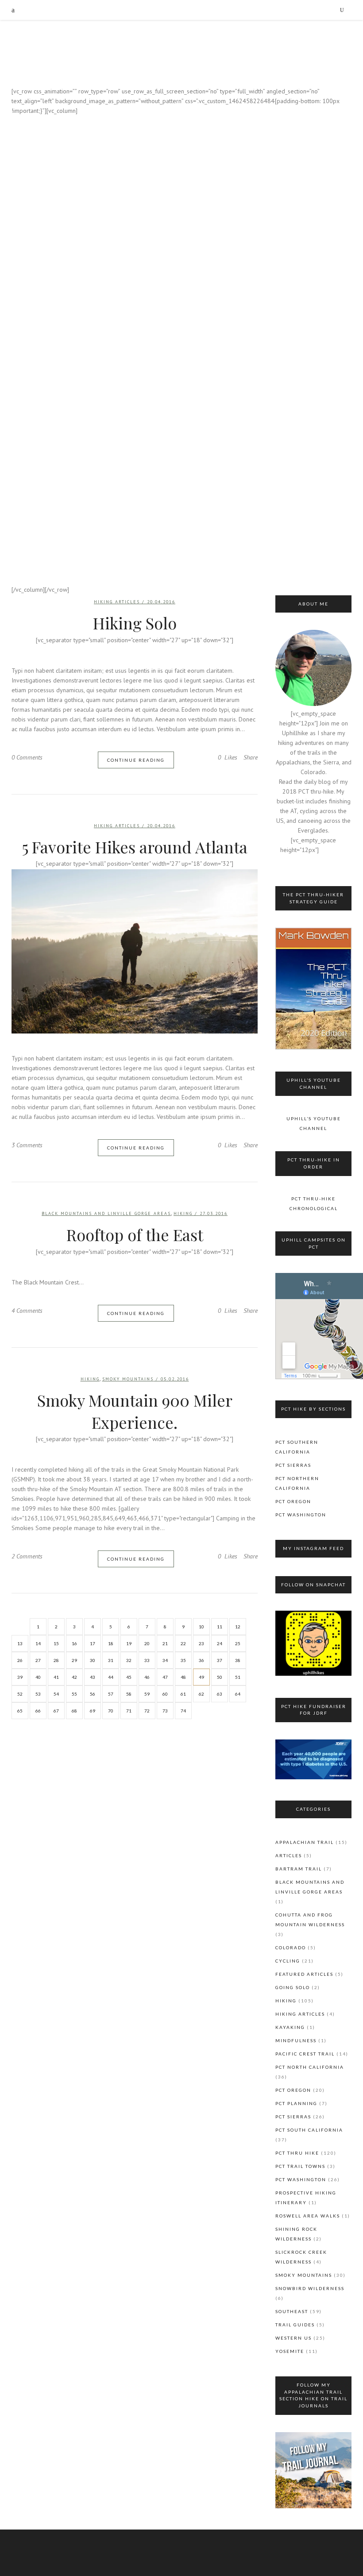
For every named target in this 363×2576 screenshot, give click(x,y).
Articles (289, 1855)
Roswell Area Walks (308, 2216)
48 (183, 1677)
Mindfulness (296, 2040)
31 (111, 1660)
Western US (293, 2338)
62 (201, 1694)
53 (38, 1694)
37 (220, 1660)
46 (147, 1677)
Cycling (288, 1961)
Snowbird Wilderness (310, 2288)
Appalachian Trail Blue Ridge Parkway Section (181, 561)
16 (74, 1643)
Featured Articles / (167, 141)
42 (74, 1677)
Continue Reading (136, 760)
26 (20, 1660)
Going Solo (293, 1987)
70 (111, 1711)
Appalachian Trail (305, 1842)
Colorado (291, 1947)
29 (74, 1660)
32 (129, 1660)
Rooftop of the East (135, 1234)
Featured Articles (304, 1974)
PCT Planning (296, 2103)
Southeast (292, 2311)
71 (129, 1711)
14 (38, 1643)
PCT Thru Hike (297, 2153)
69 (93, 1711)
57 (111, 1694)
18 (111, 1643)
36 (201, 1660)
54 (56, 1694)
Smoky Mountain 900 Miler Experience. (135, 1411)
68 (74, 1711)
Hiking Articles (117, 826)
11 (220, 1627)
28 (56, 1660)
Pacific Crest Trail (305, 2054)
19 (129, 1643)
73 (165, 1711)
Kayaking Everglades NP (181, 170)
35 (183, 1660)
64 (238, 1694)
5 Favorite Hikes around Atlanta (135, 847)
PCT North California (310, 2067)
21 (165, 1643)
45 (129, 1677)
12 (238, 1627)
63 (220, 1694)
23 (201, 1643)
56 (93, 1694)
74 (183, 1711)
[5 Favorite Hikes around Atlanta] (135, 951)
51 (238, 1677)
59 (147, 1694)
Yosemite (290, 2351)
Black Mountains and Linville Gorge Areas (106, 1213)
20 (147, 1643)
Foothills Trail (181, 442)
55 (74, 1694)
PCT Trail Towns (300, 2166)
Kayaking (214, 141)
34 (165, 1660)
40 (38, 1677)
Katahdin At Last (181, 264)
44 (111, 1677)
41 (56, 1677)
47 (165, 1677)
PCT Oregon (293, 1501)
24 (220, 1643)
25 (238, 1643)
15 (56, 1643)
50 (220, 1677)
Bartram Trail (299, 1869)
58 (129, 1694)
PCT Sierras (293, 1465)
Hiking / (202, 328)
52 (20, 1694)
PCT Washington (301, 1515)
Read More (181, 646)
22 (183, 1643)
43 (93, 1677)
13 (20, 1643)
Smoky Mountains (128, 1379)
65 (20, 1711)
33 (147, 1660)
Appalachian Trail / (150, 235)
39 (20, 1677)
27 (38, 1660)
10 (201, 1627)
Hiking (181, 244)
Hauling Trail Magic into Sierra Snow (181, 366)
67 (56, 1711)
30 (93, 1660)
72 (147, 1711)
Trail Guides (295, 2325)
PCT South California (309, 2130)
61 (183, 1694)
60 (165, 1694)
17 (93, 1643)
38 (238, 1660)
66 (38, 1711)
